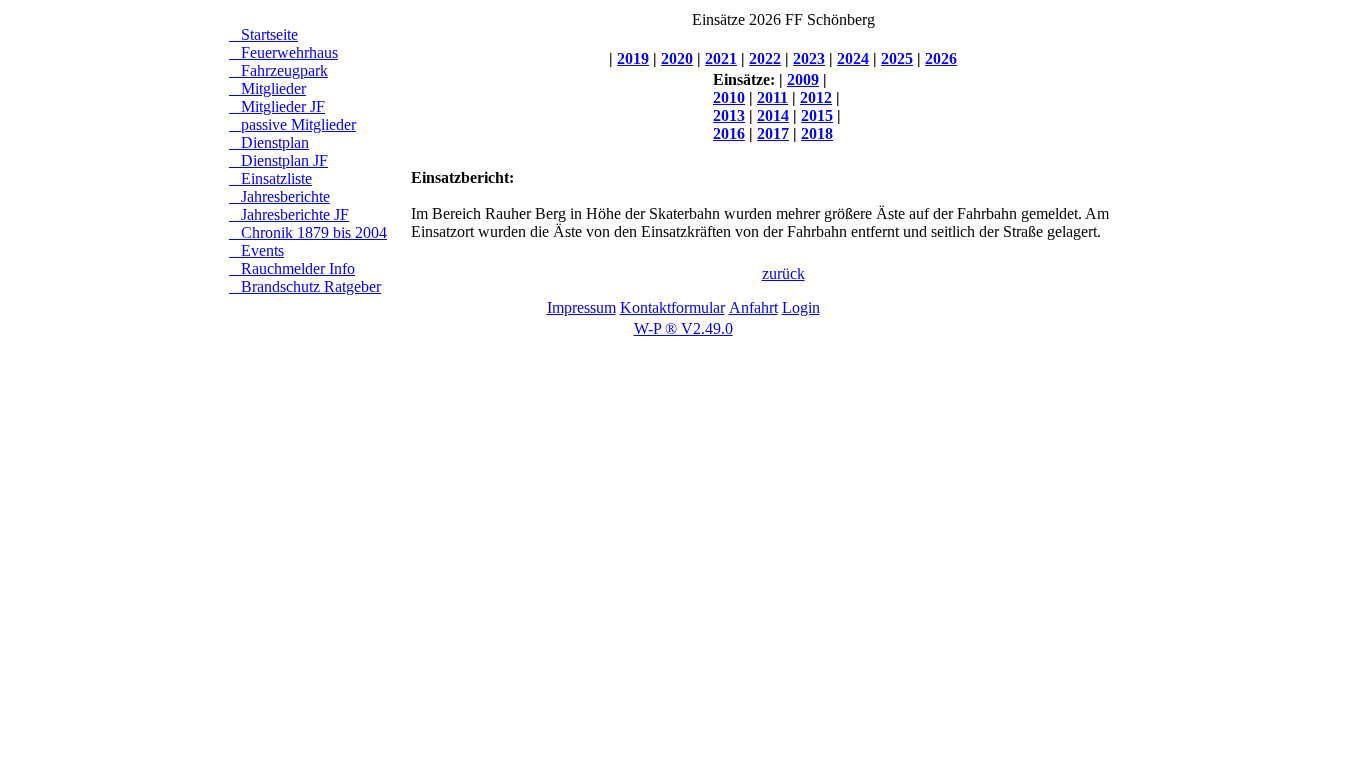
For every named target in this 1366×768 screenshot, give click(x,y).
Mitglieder (267, 88)
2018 (817, 133)
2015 (817, 115)
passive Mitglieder (292, 124)
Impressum (581, 307)
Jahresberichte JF (289, 214)
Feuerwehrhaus (283, 52)
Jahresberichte (279, 196)
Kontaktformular (672, 307)
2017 (773, 133)
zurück (783, 273)
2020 (677, 58)
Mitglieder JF (277, 106)
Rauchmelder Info (292, 268)
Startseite (263, 34)
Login (801, 307)
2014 (773, 115)
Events (256, 250)
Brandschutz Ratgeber (305, 286)
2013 (729, 115)
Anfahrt (753, 307)
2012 (816, 97)
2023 (809, 58)
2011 (772, 97)
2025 (897, 58)
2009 (803, 79)
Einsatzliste (270, 178)
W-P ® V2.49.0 (683, 328)
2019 (633, 58)
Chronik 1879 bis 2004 (308, 232)
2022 (765, 58)
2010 (729, 97)
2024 (853, 58)
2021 (721, 58)
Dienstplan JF (278, 160)
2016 (729, 133)
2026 (941, 58)
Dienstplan (269, 142)
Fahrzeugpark (278, 70)
